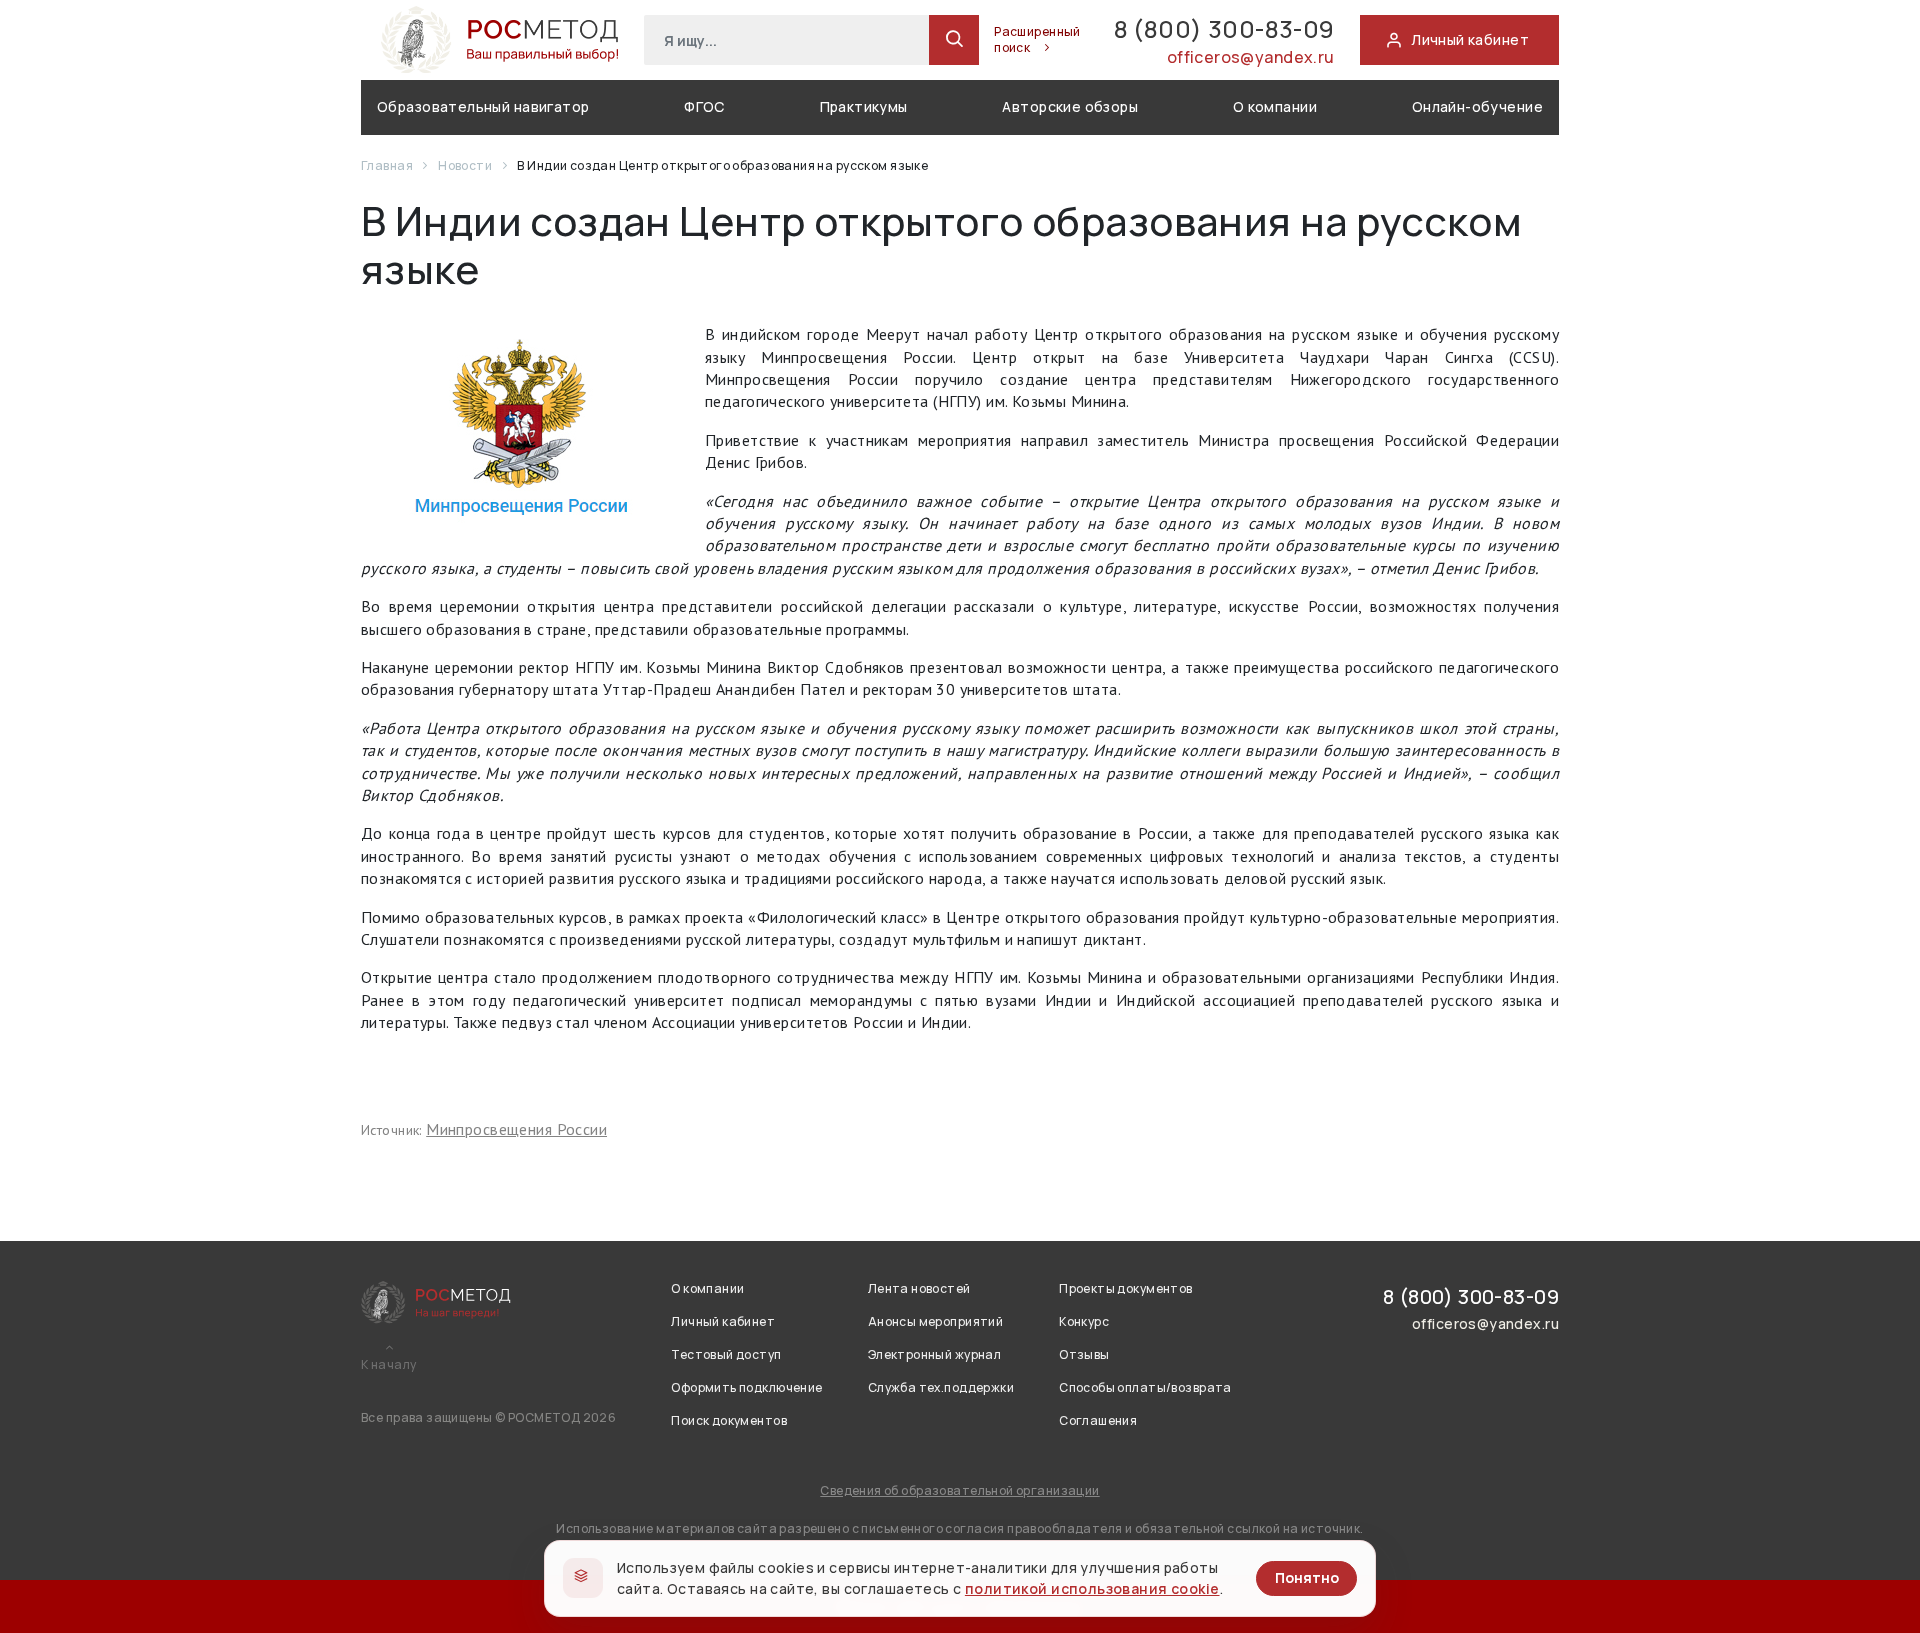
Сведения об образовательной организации (959, 1490)
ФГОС (704, 106)
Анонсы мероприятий (936, 1321)
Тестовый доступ (726, 1354)
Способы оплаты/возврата (1145, 1387)
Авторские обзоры (1070, 106)
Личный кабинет (723, 1321)
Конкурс (1084, 1321)
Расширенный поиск (1037, 40)
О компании (1275, 106)
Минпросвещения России (516, 1129)
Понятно (1307, 1577)
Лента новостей (919, 1288)
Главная (388, 165)
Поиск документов (729, 1420)
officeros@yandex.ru (1251, 57)
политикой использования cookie (1092, 1588)
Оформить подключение (746, 1387)
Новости (466, 165)
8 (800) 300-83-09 (1224, 28)
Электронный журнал (935, 1354)
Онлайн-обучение (1477, 106)
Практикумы (864, 106)
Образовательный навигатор (483, 106)
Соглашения (1098, 1420)
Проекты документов (1126, 1288)
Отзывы (1084, 1354)
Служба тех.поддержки (941, 1387)
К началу (388, 1365)
